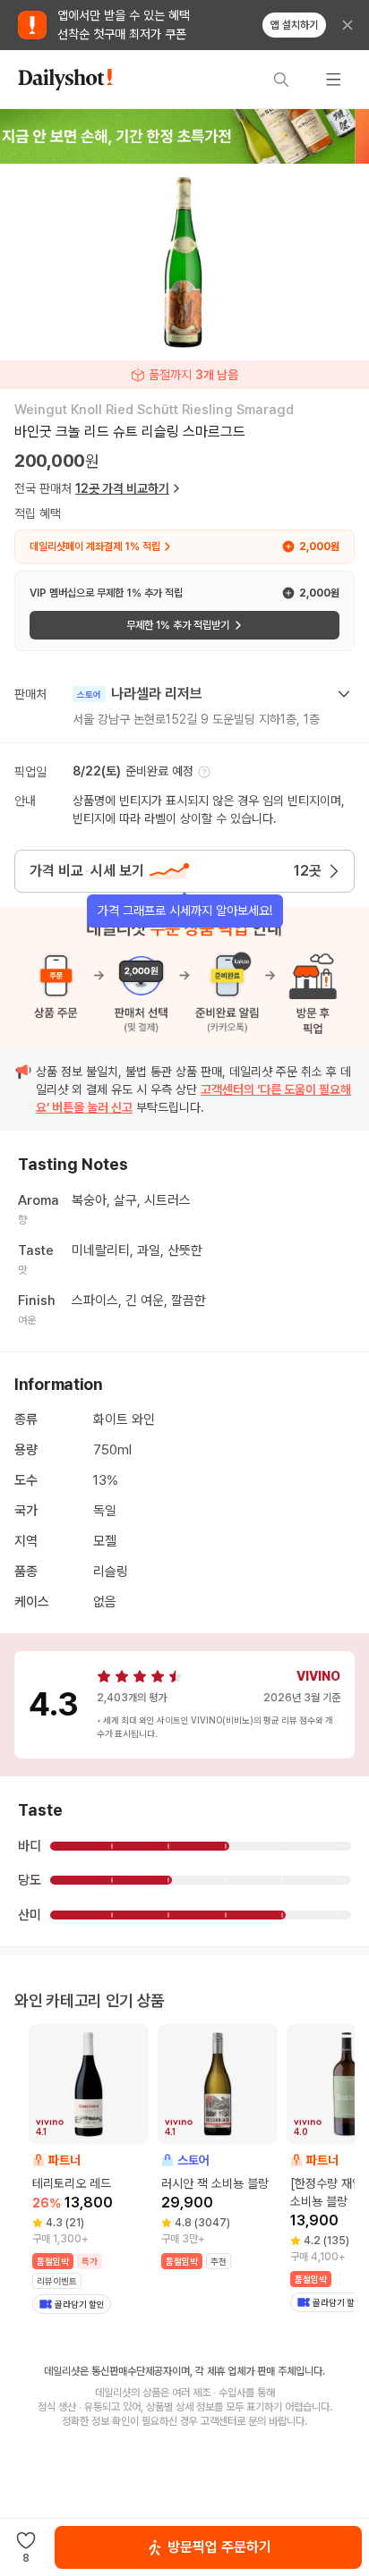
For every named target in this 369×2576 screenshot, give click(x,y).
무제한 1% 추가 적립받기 (178, 625)
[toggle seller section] (344, 694)
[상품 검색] (281, 80)
